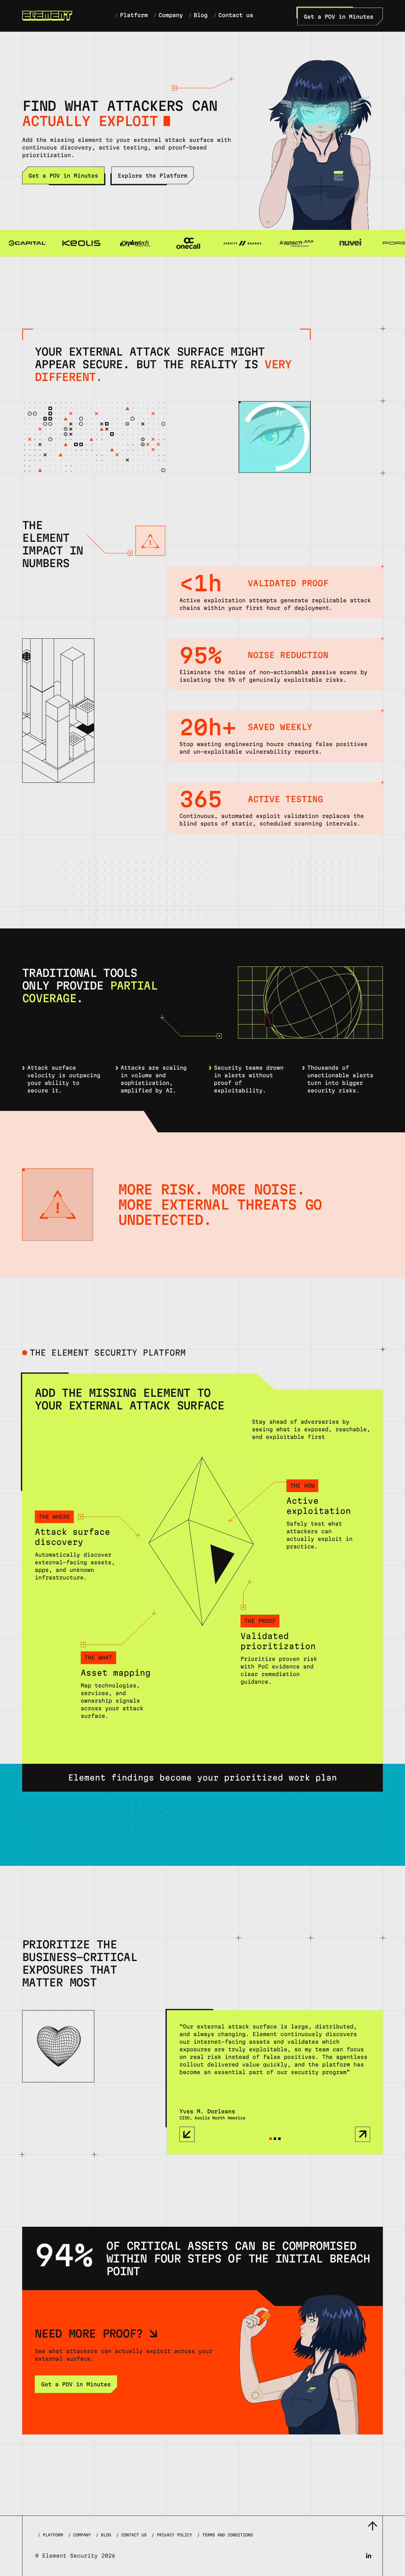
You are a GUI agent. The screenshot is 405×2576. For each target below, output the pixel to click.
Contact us (131, 2535)
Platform (50, 2535)
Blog (103, 2535)
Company (79, 2535)
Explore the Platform (153, 176)
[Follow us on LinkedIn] (369, 2556)
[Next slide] (363, 2134)
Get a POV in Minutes (339, 17)
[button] (271, 2139)
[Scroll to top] (372, 2526)
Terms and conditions (225, 2535)
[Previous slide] (187, 2134)
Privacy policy (172, 2535)
